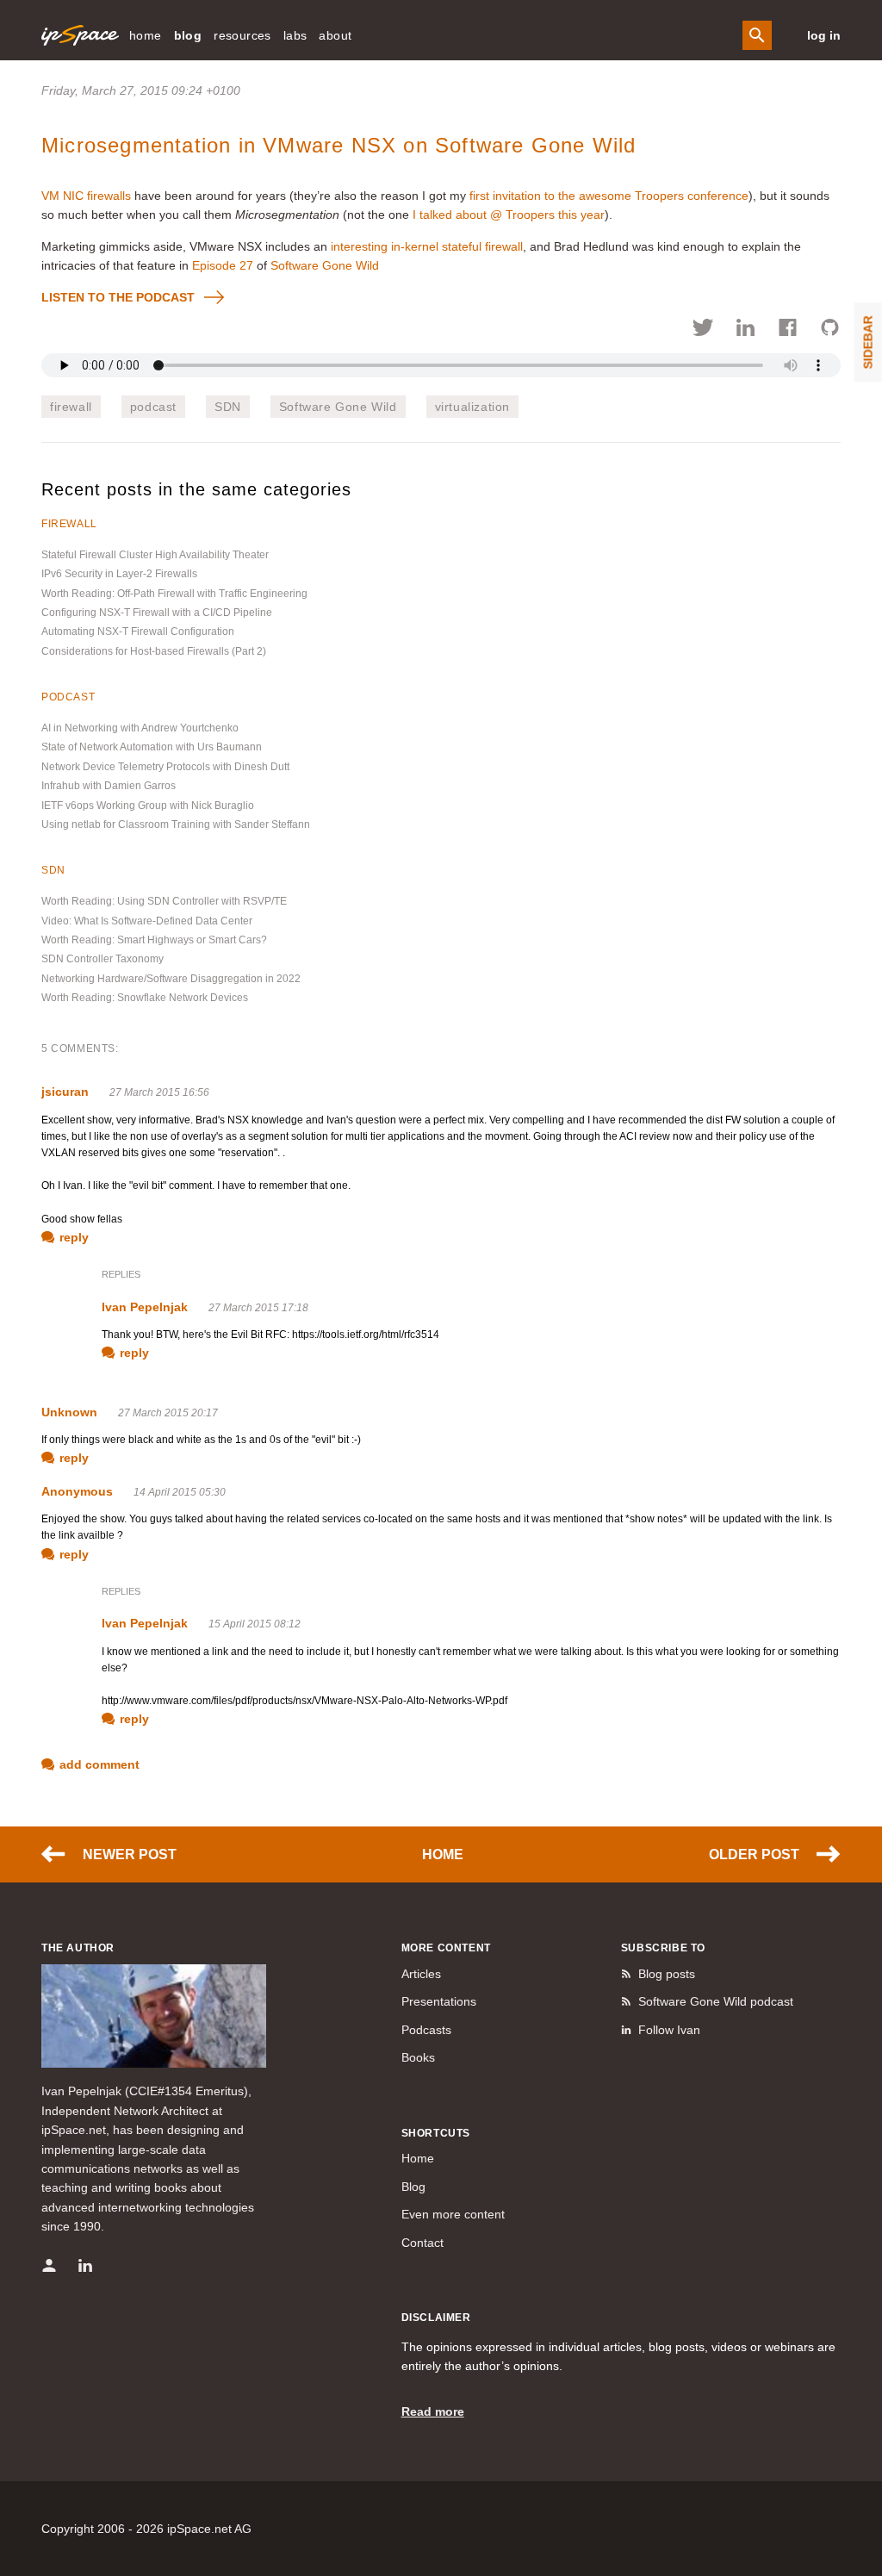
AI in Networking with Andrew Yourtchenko (140, 728)
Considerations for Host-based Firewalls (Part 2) (154, 651)
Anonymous (77, 1491)
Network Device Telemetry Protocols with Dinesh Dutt (165, 767)
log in (824, 35)
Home (443, 1854)
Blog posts (667, 1974)
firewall (71, 407)
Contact (422, 2243)
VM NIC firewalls (86, 196)
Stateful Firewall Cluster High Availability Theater (155, 555)
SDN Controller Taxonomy (102, 959)
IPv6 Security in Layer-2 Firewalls (119, 574)
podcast (153, 407)
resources (242, 35)
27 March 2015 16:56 (159, 1092)
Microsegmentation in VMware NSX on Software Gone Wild (339, 145)
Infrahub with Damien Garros (109, 786)
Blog (413, 2187)
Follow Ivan (669, 2030)
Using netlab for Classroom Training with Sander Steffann (176, 824)
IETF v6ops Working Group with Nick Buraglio (148, 806)
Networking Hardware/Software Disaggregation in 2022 (171, 979)
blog (188, 35)
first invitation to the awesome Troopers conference (609, 196)
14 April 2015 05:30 (180, 1492)
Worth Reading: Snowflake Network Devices (145, 998)
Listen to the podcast (118, 297)
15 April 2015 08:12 (255, 1624)
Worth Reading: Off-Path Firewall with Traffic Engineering (174, 594)
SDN (228, 407)
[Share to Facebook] (788, 330)
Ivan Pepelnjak (145, 1307)
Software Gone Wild (325, 265)
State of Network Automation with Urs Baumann (152, 747)
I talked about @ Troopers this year (509, 215)
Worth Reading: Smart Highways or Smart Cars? (154, 940)
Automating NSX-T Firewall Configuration (138, 632)
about (335, 35)
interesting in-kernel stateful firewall (427, 246)
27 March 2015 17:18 (258, 1308)
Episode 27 (223, 265)
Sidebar (868, 342)
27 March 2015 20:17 (168, 1413)
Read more (433, 2411)
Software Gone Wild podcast (716, 2001)
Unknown (69, 1412)
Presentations (439, 2001)
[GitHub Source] (830, 330)
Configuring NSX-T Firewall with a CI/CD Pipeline (157, 613)
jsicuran (65, 1092)
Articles (421, 1974)
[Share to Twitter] (703, 330)
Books (418, 2057)
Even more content (453, 2214)
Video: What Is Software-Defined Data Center (147, 921)
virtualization (472, 407)
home (146, 35)
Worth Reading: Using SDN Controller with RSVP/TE (164, 901)
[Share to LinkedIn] (745, 330)
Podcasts (426, 2030)
